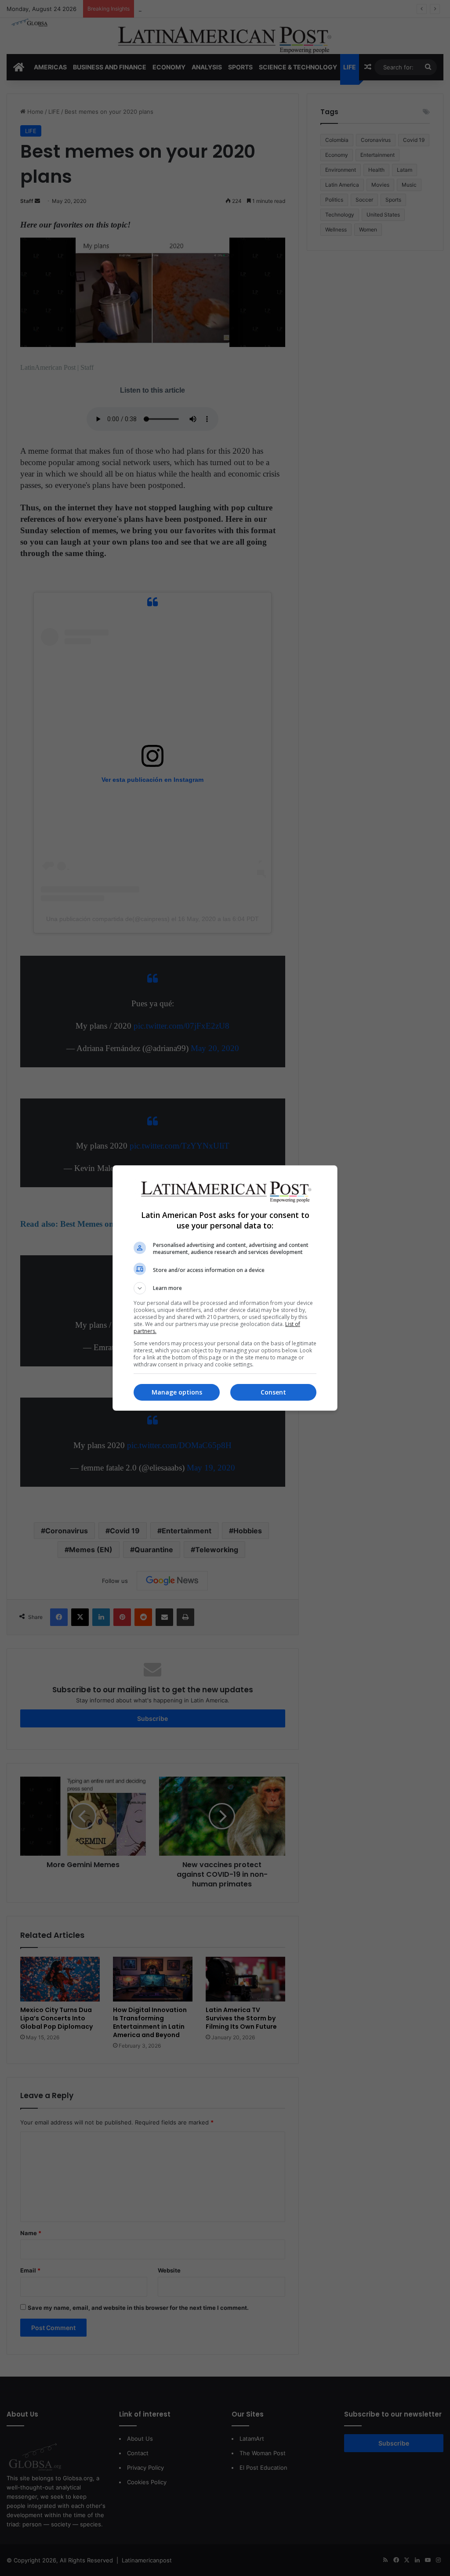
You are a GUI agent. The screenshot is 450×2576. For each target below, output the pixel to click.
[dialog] (225, 1288)
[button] (225, 1288)
